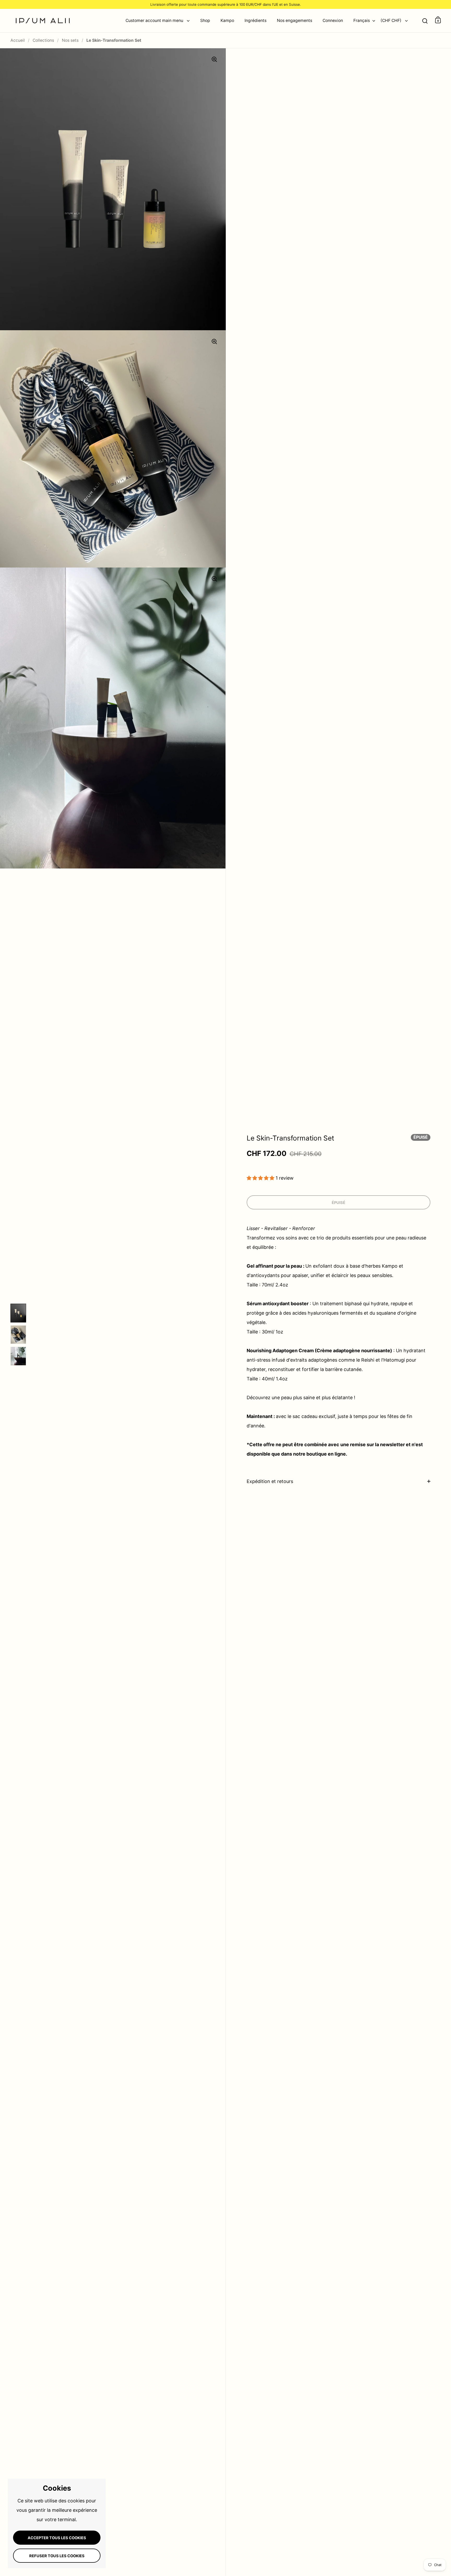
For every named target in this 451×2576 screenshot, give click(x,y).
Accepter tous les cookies (57, 2538)
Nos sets (70, 40)
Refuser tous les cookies (57, 2556)
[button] (261, 1178)
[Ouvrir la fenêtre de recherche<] (425, 20)
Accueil (18, 40)
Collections (43, 40)
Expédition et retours (270, 1481)
